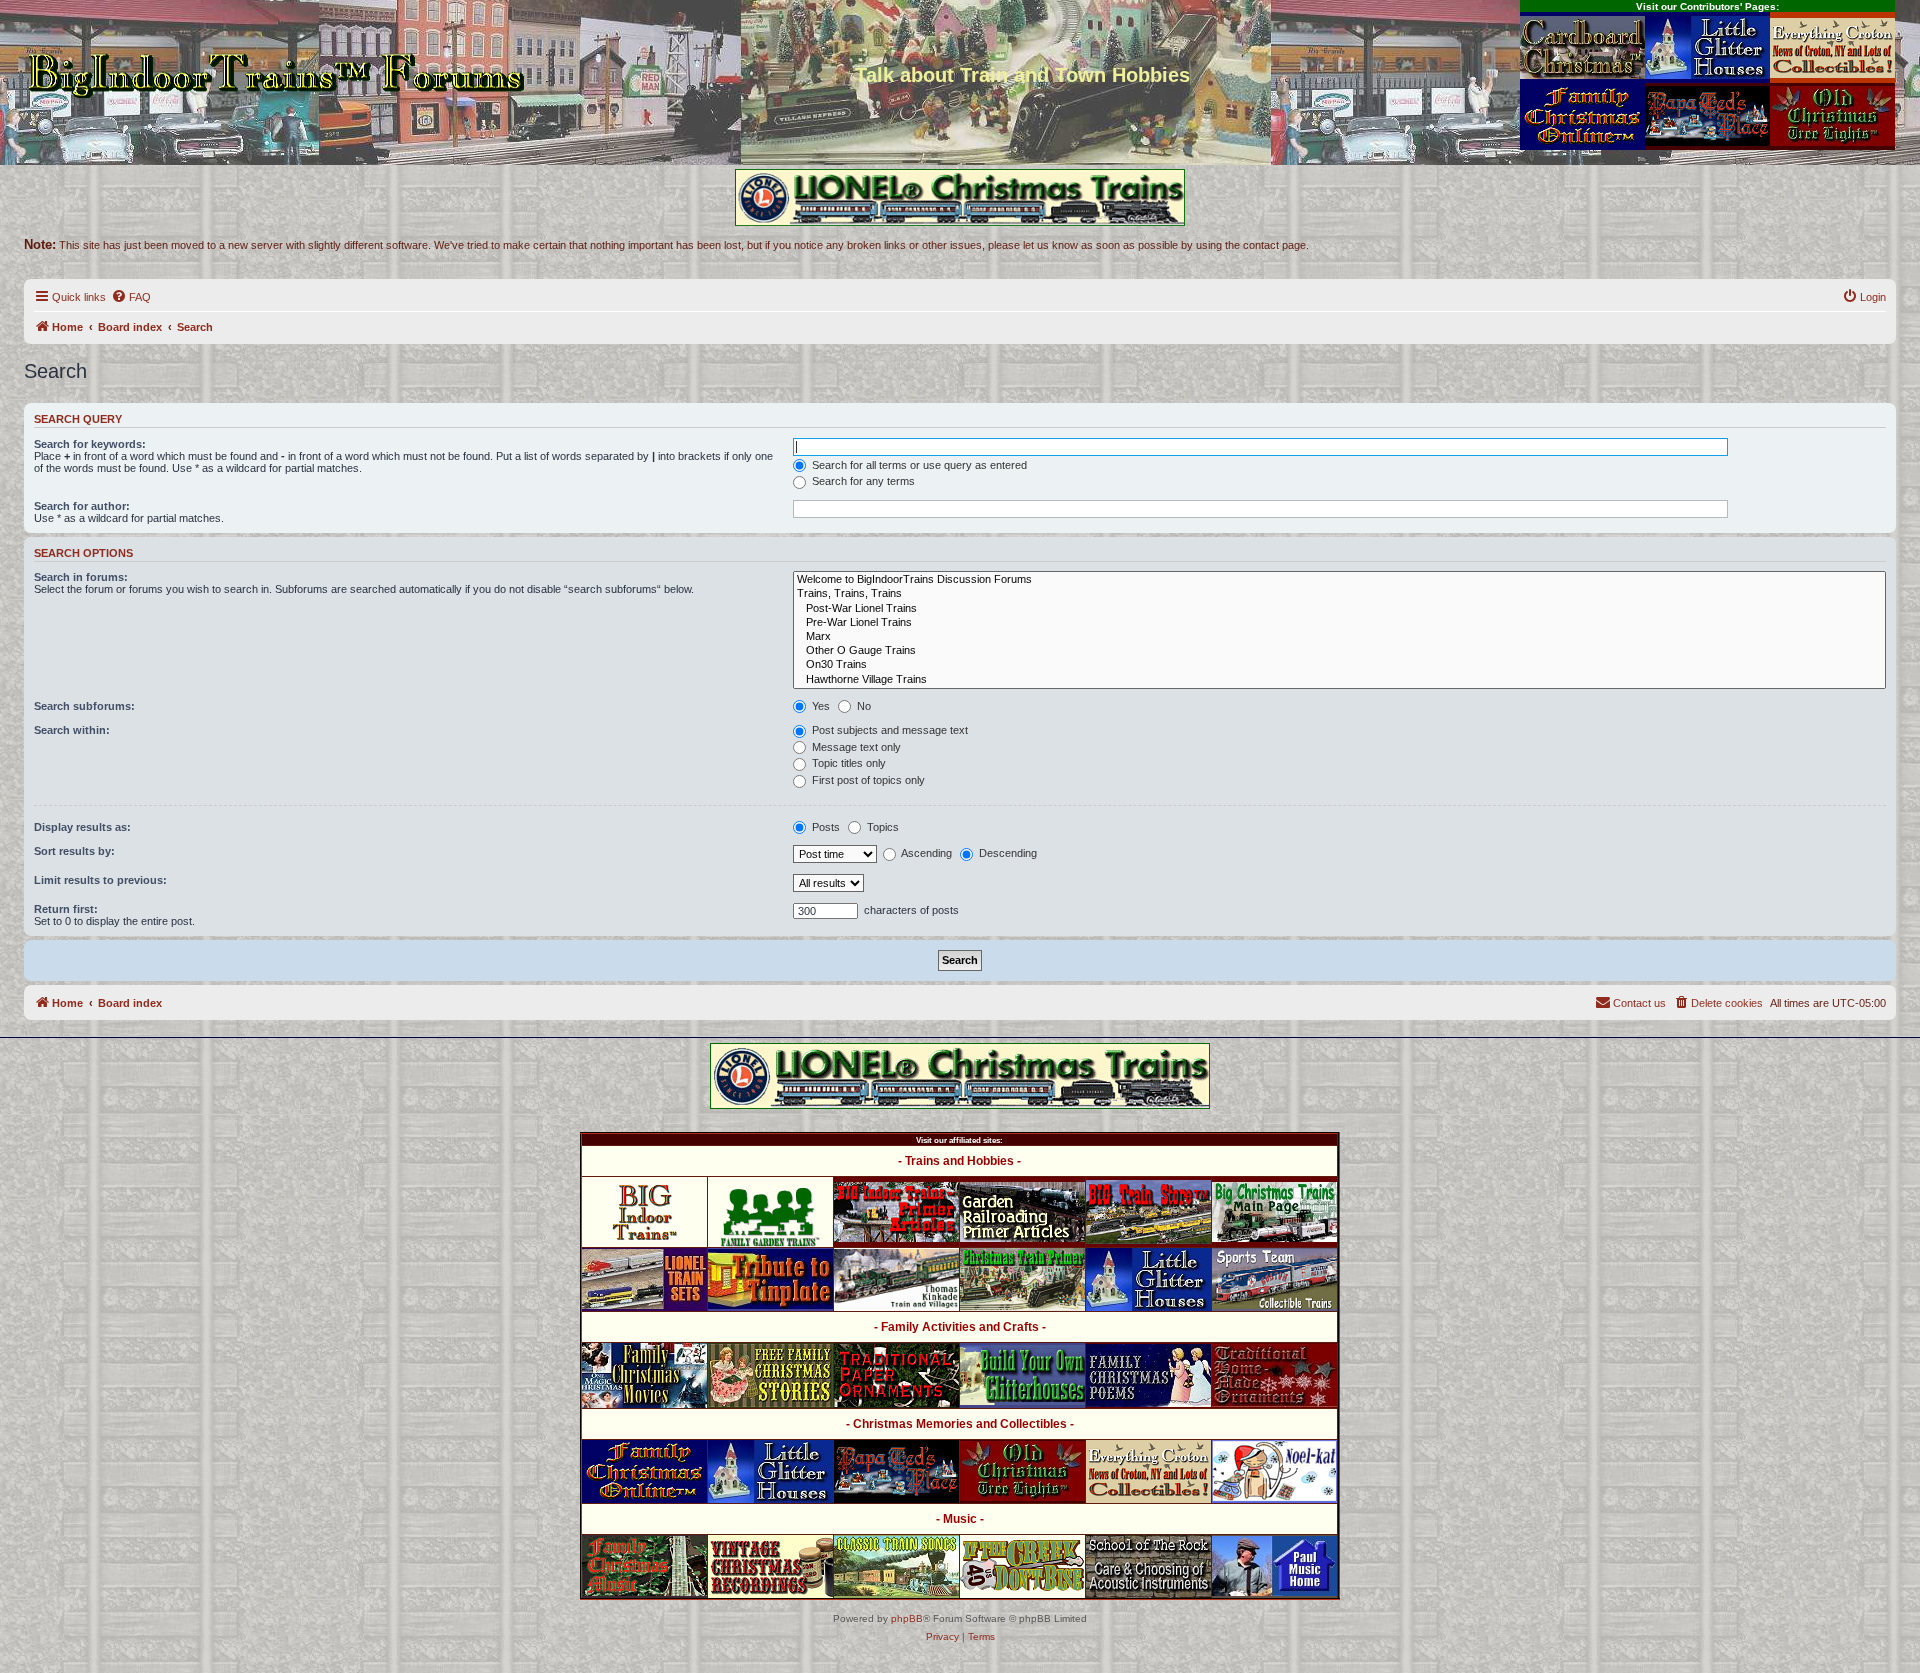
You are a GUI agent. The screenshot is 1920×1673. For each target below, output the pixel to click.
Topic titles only (847, 763)
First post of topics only (867, 780)
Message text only (855, 747)
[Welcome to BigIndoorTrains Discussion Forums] (1339, 580)
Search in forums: (81, 577)
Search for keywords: (90, 444)
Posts (824, 827)
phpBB (907, 1618)
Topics (881, 827)
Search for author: (82, 506)
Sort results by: (74, 851)
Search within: (72, 730)
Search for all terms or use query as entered (918, 465)
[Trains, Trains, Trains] (1339, 594)
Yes (819, 706)
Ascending (925, 853)
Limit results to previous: (100, 880)
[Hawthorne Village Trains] (1339, 680)
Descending (1006, 853)
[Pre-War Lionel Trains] (1339, 623)
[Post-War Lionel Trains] (1339, 609)
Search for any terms (862, 481)
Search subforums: (84, 706)
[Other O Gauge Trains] (1339, 651)
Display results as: (82, 827)
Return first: (66, 909)
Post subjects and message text (888, 730)
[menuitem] (131, 297)
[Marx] (1339, 637)
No (862, 706)
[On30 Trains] (1339, 665)
